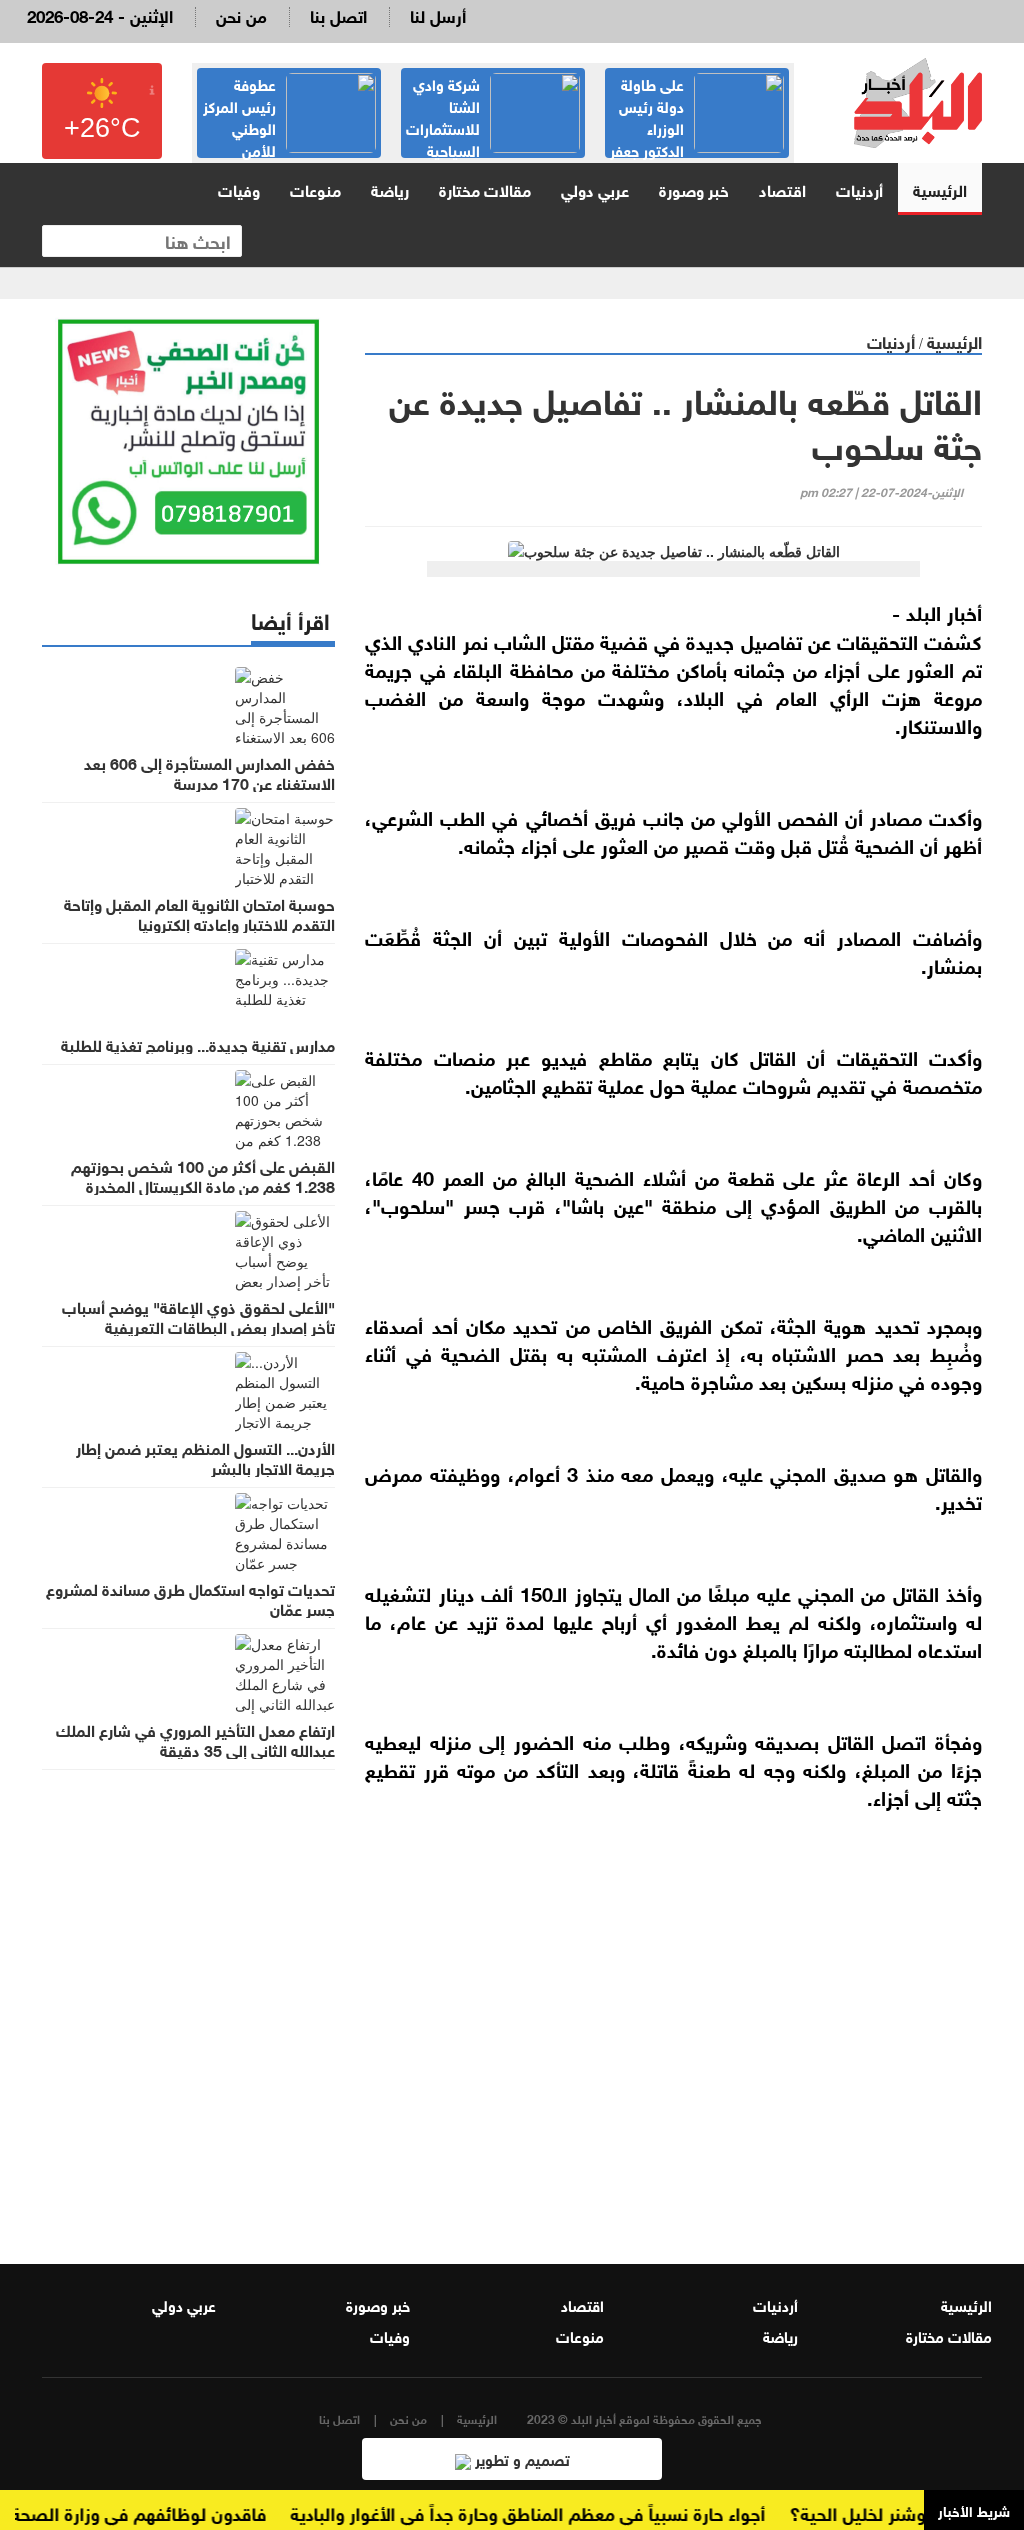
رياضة (390, 188)
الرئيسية (940, 188)
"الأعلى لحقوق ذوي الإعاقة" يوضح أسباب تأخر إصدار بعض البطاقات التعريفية (198, 1316)
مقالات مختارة (485, 188)
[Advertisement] (673, 2023)
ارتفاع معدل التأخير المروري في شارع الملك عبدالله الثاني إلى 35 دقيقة (195, 1739)
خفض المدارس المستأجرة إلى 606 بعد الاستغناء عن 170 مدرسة (209, 772)
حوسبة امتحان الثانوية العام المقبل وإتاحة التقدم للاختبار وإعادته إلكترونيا (199, 913)
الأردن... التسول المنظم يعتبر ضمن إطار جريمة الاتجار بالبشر (205, 1457)
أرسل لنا (438, 14)
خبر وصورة (694, 188)
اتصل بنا (338, 14)
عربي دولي (595, 188)
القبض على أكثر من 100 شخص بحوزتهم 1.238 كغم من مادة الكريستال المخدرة (203, 1175)
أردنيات (859, 188)
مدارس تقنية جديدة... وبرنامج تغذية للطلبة (198, 1044)
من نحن (241, 14)
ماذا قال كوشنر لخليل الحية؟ (918, 2512)
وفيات (239, 188)
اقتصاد (782, 188)
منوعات (315, 188)
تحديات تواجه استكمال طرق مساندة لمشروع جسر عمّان (190, 1598)
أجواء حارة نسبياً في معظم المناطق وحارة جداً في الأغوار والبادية (551, 2512)
